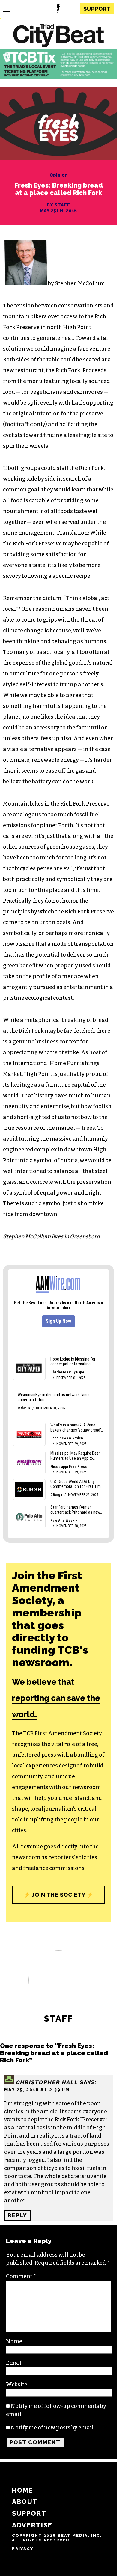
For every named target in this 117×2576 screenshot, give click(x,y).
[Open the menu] (7, 9)
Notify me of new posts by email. (53, 2428)
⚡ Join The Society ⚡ (58, 1895)
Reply (17, 2215)
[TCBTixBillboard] (58, 77)
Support (97, 9)
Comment (21, 2276)
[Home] (58, 36)
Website (17, 2385)
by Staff (58, 205)
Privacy (23, 2549)
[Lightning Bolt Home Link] (58, 9)
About (25, 2502)
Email (14, 2363)
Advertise (32, 2525)
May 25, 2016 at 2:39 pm (37, 2089)
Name (14, 2341)
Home (23, 2490)
